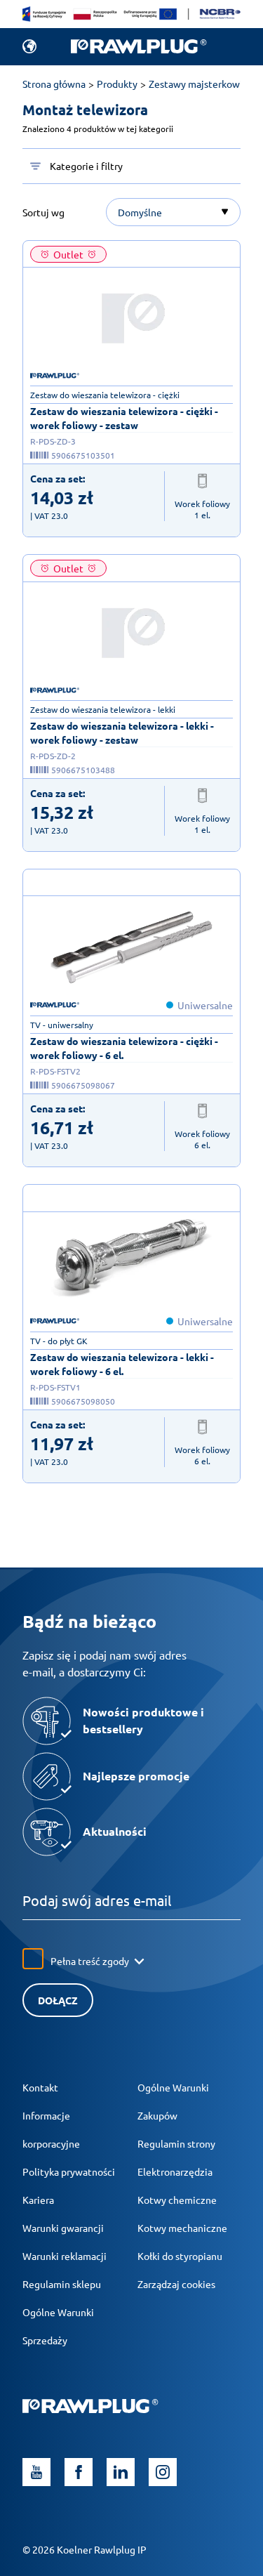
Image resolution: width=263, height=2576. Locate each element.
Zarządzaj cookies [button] (176, 2284)
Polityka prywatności (69, 2171)
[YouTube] (36, 2472)
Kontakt (40, 2087)
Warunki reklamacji (65, 2256)
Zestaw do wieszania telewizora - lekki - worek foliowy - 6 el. (122, 1364)
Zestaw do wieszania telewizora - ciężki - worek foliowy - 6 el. (124, 1048)
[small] (132, 318)
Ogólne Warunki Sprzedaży (58, 2326)
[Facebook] (79, 2472)
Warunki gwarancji (63, 2228)
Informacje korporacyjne (51, 2129)
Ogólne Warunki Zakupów (173, 2101)
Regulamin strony (176, 2143)
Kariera (38, 2200)
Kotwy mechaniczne (182, 2228)
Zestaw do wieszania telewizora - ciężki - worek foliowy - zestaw (124, 418)
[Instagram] (163, 2472)
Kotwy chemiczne (177, 2200)
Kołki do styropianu (180, 2256)
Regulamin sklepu (62, 2284)
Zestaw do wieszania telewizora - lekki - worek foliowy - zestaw (122, 732)
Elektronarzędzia (175, 2171)
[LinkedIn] (121, 2472)
